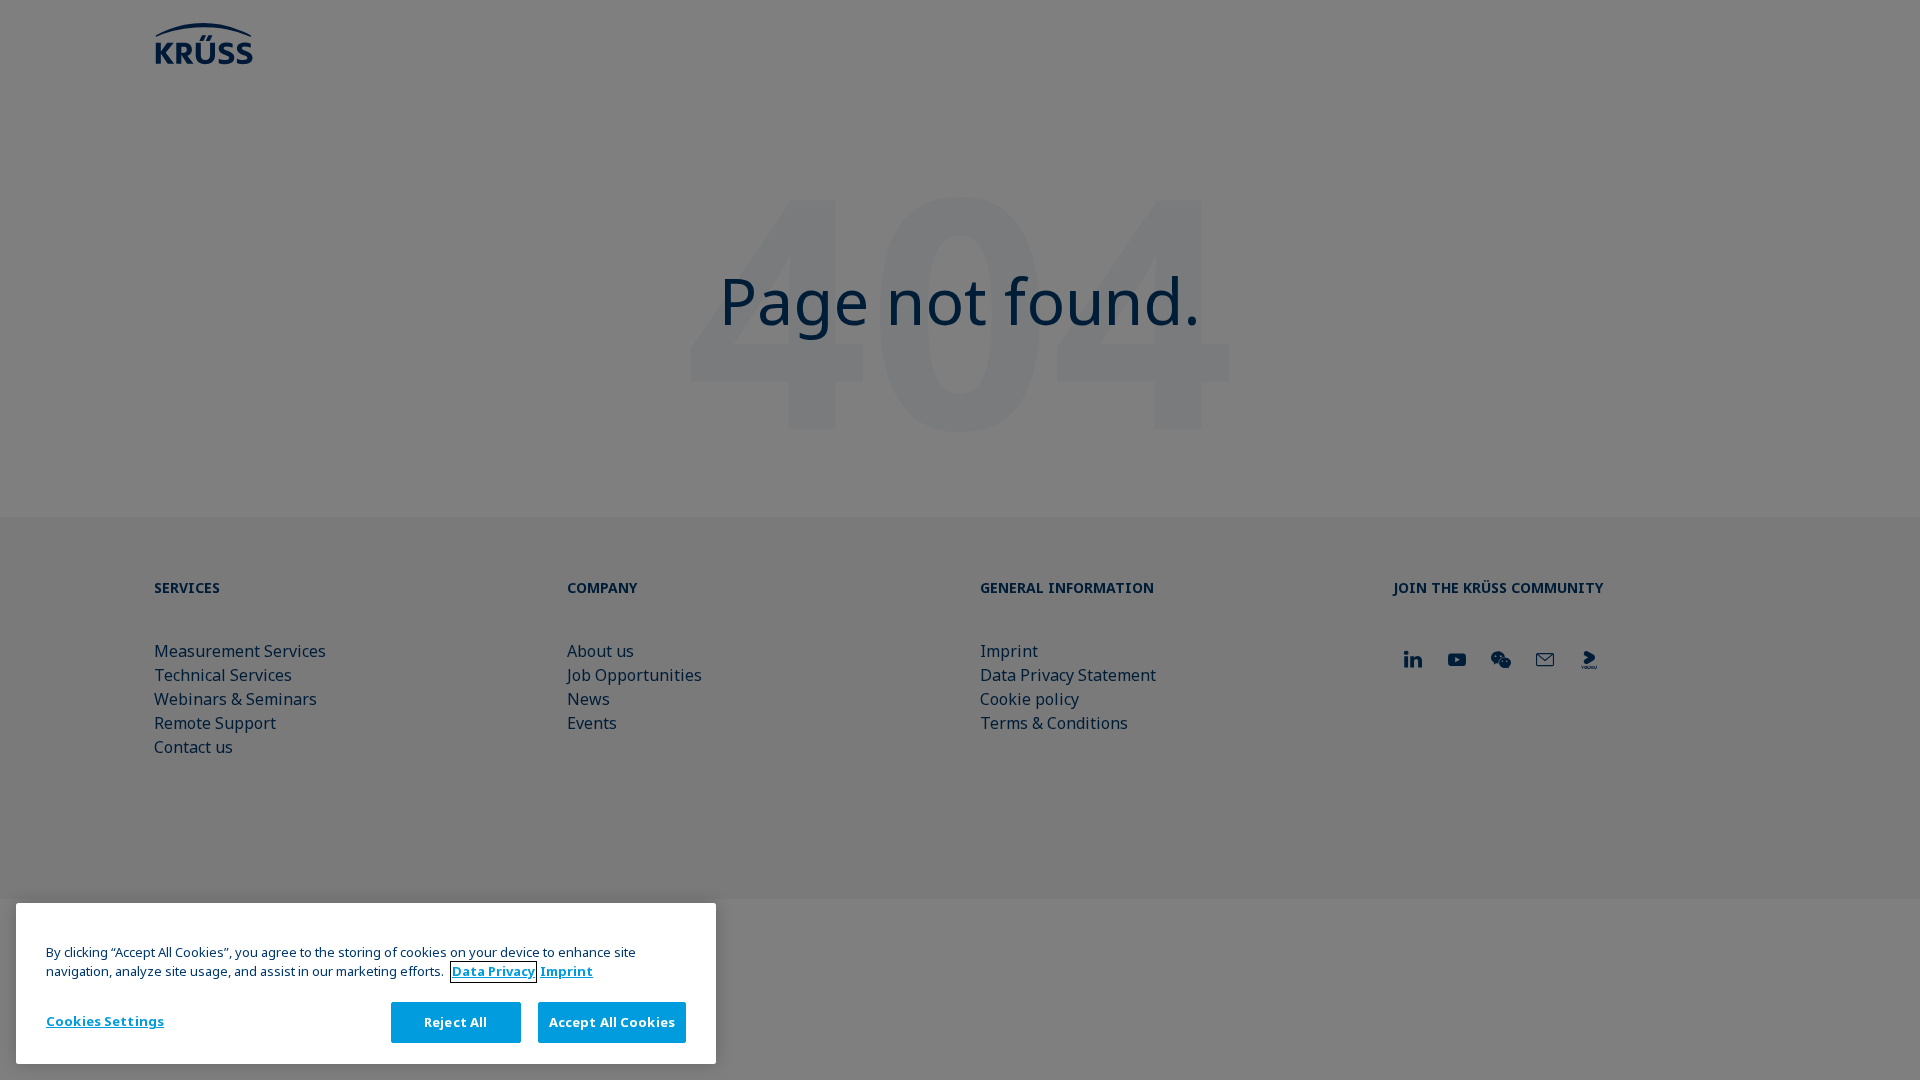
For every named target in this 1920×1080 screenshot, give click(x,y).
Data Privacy (493, 972)
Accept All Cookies (612, 1022)
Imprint (566, 972)
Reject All (455, 1022)
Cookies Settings (105, 1021)
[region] (366, 983)
